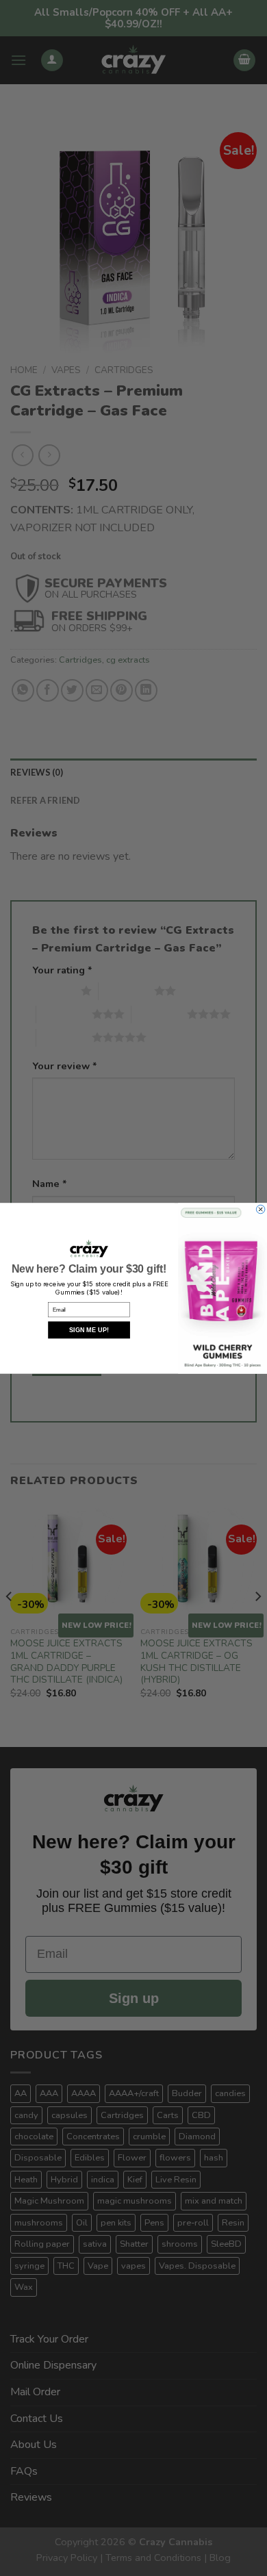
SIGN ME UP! (89, 1330)
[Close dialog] (260, 1209)
